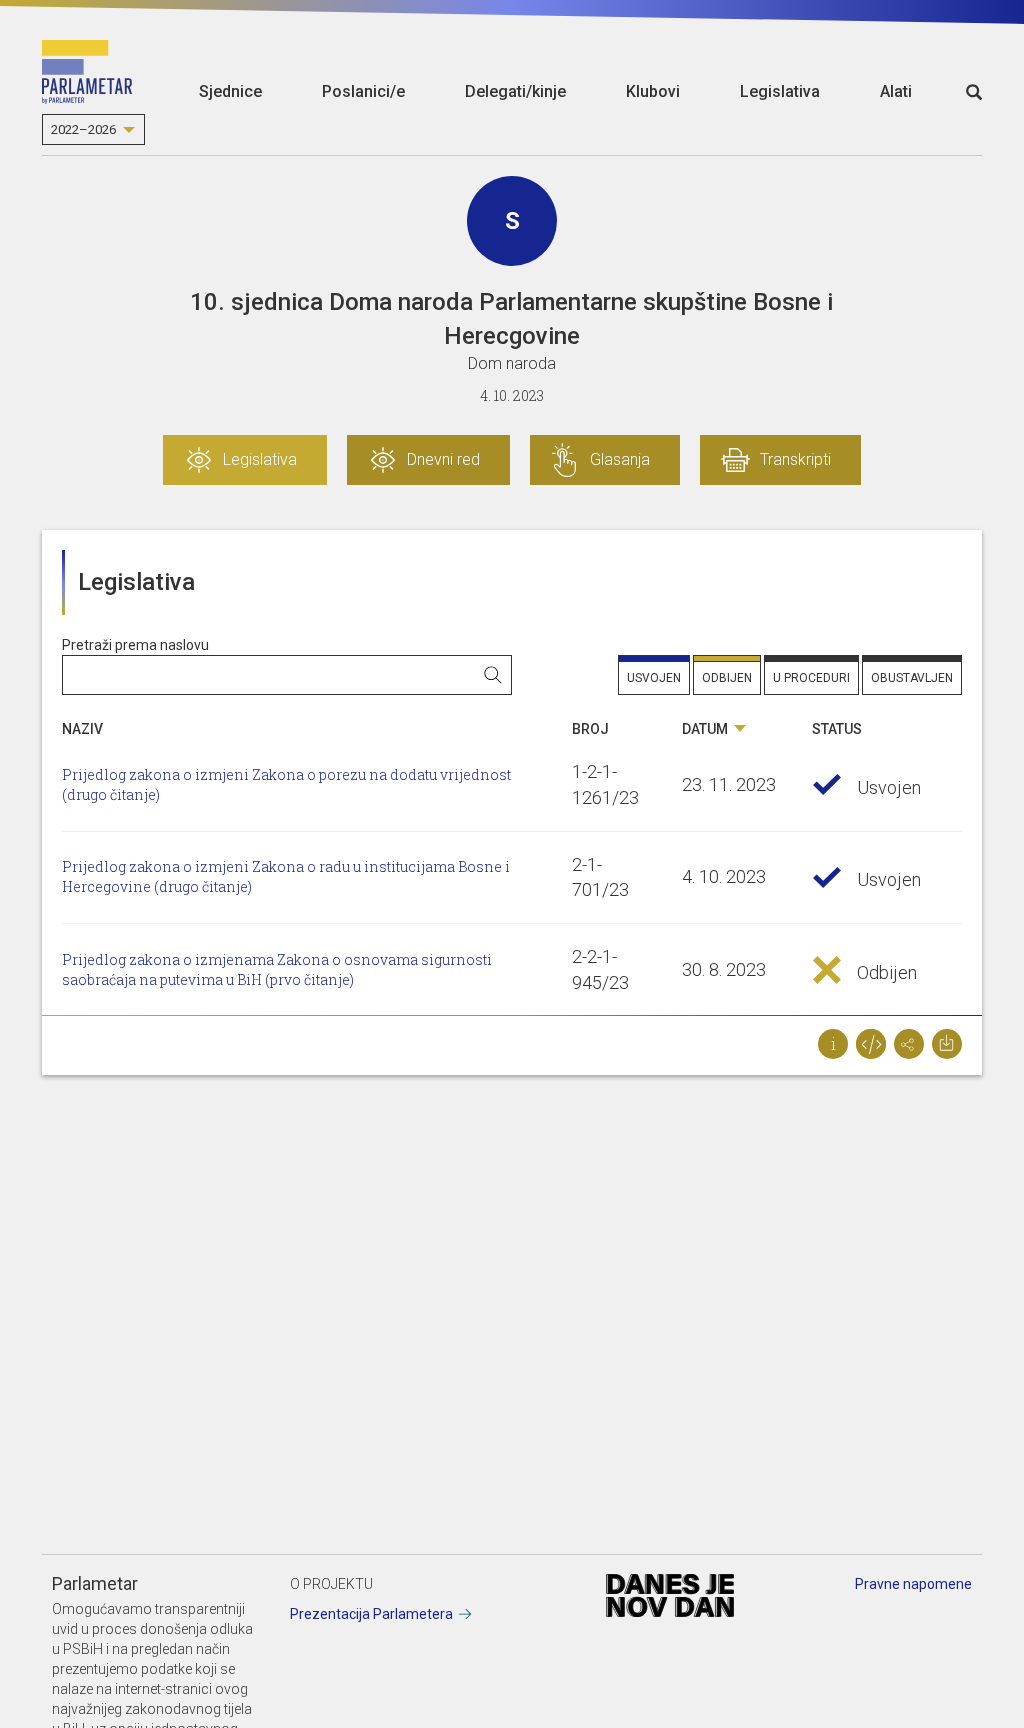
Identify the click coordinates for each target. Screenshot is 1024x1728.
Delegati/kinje (515, 91)
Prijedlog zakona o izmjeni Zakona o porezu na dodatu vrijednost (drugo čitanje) (286, 784)
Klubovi (653, 91)
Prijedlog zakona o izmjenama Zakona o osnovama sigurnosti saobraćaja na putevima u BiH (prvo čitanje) (277, 969)
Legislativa (780, 91)
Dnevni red (443, 459)
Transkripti (795, 459)
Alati (896, 91)
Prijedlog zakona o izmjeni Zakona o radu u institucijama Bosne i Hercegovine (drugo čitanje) (286, 876)
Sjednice (230, 91)
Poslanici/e (363, 91)
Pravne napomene (913, 1584)
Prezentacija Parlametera (371, 1614)
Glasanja (620, 459)
